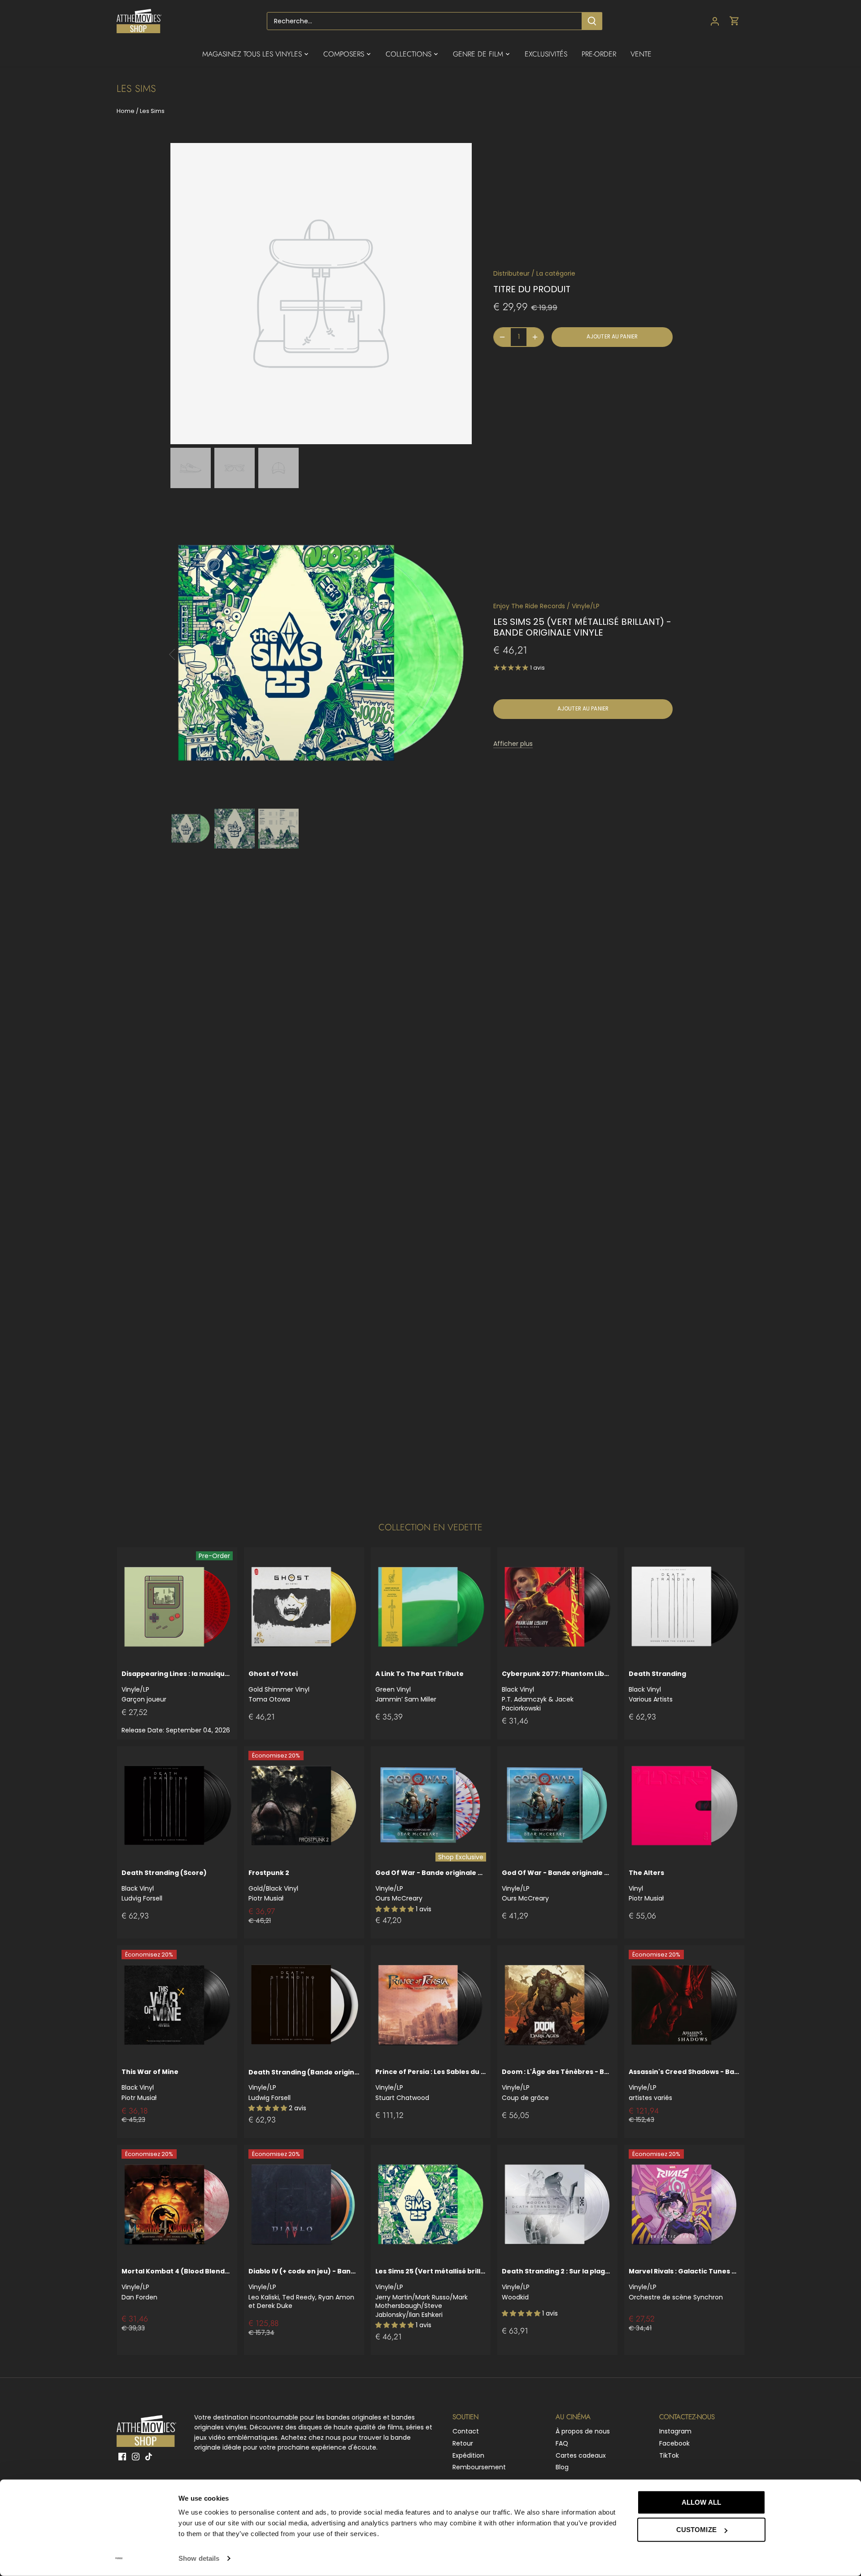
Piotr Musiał (273, 1885)
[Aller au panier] (735, 21)
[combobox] (424, 21)
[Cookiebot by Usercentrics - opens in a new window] (119, 2559)
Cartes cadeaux (581, 2455)
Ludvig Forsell (164, 1885)
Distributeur (511, 273)
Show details (199, 2558)
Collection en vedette (430, 1527)
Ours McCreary (431, 1885)
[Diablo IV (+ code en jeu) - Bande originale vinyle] (304, 2205)
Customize (696, 2530)
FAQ (562, 2443)
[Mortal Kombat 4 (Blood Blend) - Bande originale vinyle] (177, 2205)
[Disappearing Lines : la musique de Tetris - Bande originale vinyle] (177, 1607)
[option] (191, 468)
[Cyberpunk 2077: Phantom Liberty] (557, 1607)
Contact (466, 2431)
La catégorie (556, 273)
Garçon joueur (177, 1686)
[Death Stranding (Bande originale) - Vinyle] (304, 2005)
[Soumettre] (592, 21)
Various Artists (657, 1686)
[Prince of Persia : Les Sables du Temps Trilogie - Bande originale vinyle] (431, 2005)
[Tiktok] (149, 2457)
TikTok (669, 2455)
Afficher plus (513, 744)
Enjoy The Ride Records (529, 606)
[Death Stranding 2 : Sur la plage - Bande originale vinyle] (557, 2205)
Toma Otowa (279, 1686)
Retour (463, 2443)
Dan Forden (177, 2284)
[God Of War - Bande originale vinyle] (431, 1806)
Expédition (468, 2455)
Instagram (675, 2431)
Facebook (674, 2443)
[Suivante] (458, 654)
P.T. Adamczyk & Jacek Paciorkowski (557, 1691)
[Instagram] (136, 2457)
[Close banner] (786, 2494)
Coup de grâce (557, 2085)
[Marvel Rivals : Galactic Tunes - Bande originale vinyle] (684, 2205)
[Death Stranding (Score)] (177, 1806)
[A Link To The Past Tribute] (431, 1607)
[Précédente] (184, 654)
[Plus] (535, 337)
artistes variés (684, 2085)
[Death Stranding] (684, 1607)
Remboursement (479, 2467)
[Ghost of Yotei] (304, 1607)
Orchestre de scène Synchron (684, 2284)
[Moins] (502, 337)
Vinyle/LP (586, 606)
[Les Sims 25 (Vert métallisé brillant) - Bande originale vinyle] (431, 2205)
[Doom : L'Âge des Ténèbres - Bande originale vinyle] (557, 2005)
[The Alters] (684, 1806)
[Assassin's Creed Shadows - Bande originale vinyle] (684, 2005)
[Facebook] (122, 2457)
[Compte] (715, 21)
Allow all (701, 2502)
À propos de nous (583, 2431)
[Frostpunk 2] (304, 1806)
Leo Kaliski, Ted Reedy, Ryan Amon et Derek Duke (304, 2288)
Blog (562, 2467)
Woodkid (557, 2284)
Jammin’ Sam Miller (420, 1686)
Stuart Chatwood (431, 2085)
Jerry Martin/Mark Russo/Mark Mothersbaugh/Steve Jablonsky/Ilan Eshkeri (431, 2293)
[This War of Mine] (177, 2005)
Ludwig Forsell (304, 2085)
